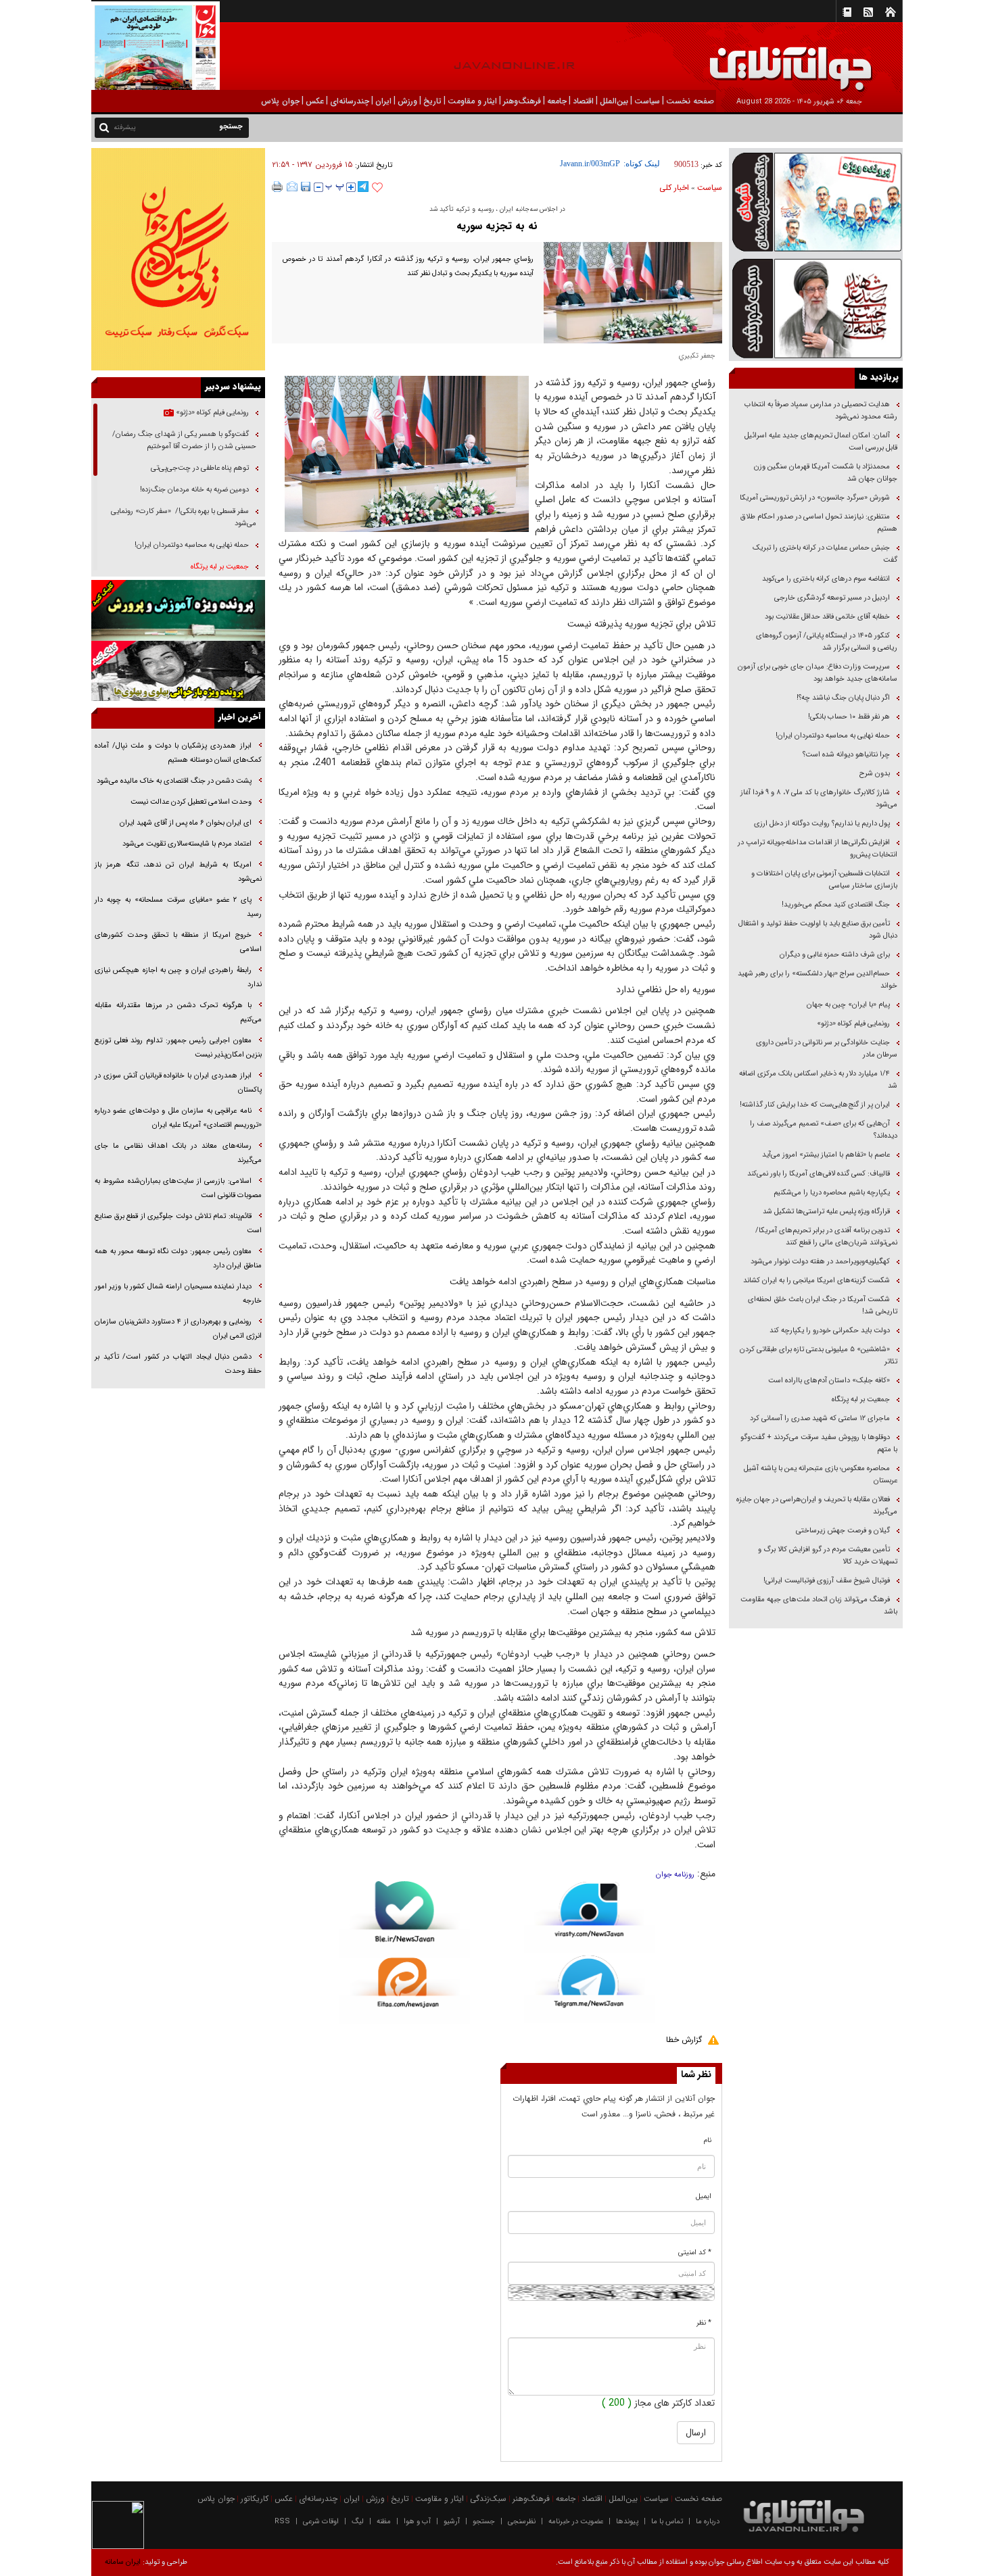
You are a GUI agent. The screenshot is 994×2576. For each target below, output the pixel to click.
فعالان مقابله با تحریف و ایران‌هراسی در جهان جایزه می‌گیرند (817, 1506)
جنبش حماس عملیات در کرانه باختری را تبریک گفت (825, 554)
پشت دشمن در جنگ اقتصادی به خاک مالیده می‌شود (174, 781)
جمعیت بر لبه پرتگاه (860, 1400)
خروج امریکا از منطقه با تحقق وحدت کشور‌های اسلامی (178, 942)
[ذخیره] (306, 187)
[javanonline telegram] (363, 187)
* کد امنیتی (695, 2253)
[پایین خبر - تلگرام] (589, 1988)
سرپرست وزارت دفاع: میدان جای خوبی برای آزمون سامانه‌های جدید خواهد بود (818, 673)
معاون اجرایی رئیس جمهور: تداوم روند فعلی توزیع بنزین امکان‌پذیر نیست (178, 1048)
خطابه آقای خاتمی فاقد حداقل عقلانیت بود (827, 617)
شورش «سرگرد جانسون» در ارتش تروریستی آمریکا (815, 498)
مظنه (384, 2522)
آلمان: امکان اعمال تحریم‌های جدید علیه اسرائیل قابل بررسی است (821, 442)
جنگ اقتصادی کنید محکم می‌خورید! (836, 905)
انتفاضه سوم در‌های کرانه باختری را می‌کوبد (826, 579)
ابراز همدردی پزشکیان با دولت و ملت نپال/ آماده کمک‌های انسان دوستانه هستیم (178, 753)
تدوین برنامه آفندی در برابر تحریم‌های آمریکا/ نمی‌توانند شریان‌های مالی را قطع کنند (826, 1237)
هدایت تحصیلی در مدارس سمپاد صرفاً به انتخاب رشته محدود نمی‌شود (821, 411)
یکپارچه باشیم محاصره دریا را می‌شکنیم (832, 1193)
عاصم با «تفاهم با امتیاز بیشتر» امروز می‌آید (825, 1155)
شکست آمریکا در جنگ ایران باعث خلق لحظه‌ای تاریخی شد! (823, 1306)
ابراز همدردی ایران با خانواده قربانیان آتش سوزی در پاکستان (178, 1083)
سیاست (710, 188)
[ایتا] (405, 1991)
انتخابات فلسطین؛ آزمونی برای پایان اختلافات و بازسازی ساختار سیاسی (824, 880)
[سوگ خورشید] (816, 307)
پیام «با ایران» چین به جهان (847, 1005)
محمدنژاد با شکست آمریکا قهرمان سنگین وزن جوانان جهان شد (826, 473)
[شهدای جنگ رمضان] (816, 201)
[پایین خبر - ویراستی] (589, 1917)
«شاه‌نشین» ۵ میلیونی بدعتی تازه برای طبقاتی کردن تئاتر (819, 1356)
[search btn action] (104, 127)
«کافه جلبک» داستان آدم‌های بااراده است (829, 1381)
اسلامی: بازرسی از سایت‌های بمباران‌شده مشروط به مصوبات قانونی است (178, 1188)
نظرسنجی (522, 2522)
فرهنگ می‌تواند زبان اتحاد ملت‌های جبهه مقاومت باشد (819, 1606)
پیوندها (627, 2522)
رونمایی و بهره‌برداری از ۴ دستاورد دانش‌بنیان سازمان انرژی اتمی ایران (178, 1329)
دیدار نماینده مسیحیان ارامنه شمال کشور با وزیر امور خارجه (178, 1294)
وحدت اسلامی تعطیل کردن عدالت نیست (191, 802)
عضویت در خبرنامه (576, 2522)
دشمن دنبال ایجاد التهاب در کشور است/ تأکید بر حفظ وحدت (178, 1364)
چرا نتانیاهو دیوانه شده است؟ (846, 755)
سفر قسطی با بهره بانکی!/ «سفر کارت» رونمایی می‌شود (184, 517)
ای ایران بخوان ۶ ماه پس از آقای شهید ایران (185, 823)
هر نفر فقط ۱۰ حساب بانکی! (849, 717)
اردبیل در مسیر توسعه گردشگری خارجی (831, 598)
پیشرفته (125, 127)
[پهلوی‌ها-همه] (178, 671)
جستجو (484, 2522)
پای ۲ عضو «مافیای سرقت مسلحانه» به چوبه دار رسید (178, 907)
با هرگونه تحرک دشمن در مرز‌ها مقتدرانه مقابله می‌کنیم (178, 1013)
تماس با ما (667, 2522)
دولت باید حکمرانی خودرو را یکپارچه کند (829, 1331)
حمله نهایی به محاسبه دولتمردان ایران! (833, 736)
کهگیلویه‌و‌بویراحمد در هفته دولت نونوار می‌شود (820, 1262)
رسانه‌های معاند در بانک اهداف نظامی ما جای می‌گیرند (178, 1153)
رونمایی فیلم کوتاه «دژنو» (853, 1024)
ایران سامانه (123, 2562)
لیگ (358, 2522)
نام (708, 2140)
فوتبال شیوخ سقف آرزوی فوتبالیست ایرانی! (826, 1581)
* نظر (704, 2323)
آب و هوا (417, 2522)
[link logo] (841, 59)
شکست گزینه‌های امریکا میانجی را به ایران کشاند (816, 1281)
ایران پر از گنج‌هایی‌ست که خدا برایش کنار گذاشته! (815, 1105)
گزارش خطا (684, 2040)
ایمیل (704, 2196)
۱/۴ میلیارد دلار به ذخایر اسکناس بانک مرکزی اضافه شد (818, 1080)
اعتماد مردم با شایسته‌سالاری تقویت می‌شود (187, 844)
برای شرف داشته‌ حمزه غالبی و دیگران (835, 955)
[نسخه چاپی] (278, 187)
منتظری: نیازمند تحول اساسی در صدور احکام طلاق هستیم (819, 523)
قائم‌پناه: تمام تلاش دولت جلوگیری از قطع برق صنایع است (178, 1223)
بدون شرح (875, 774)
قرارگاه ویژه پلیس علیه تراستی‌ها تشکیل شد (826, 1212)
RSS (282, 2522)
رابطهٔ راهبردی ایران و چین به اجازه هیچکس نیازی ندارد (178, 977)
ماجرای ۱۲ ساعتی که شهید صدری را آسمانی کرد (820, 1418)
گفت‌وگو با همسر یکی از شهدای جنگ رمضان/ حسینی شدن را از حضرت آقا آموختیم (184, 440)
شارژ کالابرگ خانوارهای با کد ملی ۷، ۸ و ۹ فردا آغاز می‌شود (819, 799)
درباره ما (708, 2522)
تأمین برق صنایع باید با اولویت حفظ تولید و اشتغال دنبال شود (818, 930)
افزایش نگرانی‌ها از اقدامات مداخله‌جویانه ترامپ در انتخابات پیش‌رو (818, 849)
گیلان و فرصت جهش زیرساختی (842, 1531)
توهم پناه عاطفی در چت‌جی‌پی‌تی (200, 468)
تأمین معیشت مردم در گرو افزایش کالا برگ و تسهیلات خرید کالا (828, 1556)
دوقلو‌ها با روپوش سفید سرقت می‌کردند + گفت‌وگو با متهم (819, 1443)
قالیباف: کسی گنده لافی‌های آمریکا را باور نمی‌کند (819, 1174)
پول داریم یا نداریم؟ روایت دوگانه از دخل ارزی (822, 824)
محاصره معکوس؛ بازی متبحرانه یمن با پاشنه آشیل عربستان (821, 1475)
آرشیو (452, 2522)
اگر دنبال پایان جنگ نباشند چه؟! (843, 698)
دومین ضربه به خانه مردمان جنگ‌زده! (194, 490)
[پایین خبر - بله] (405, 1919)
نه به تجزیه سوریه (497, 226)
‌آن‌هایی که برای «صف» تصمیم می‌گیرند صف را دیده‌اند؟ (824, 1130)
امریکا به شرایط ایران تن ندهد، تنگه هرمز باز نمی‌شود (178, 872)
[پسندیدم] (377, 188)
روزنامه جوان (675, 1875)
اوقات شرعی (321, 2522)
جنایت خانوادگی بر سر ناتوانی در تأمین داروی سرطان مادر (827, 1049)
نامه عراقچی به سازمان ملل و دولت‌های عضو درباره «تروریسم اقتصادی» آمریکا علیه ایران (178, 1118)
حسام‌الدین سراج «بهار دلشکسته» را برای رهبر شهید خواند (818, 980)
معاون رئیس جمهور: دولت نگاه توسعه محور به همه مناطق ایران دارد (178, 1259)
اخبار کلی (674, 188)
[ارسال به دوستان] (292, 187)
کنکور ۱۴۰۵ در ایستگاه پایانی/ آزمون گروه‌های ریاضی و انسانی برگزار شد (827, 642)
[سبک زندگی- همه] (178, 259)
